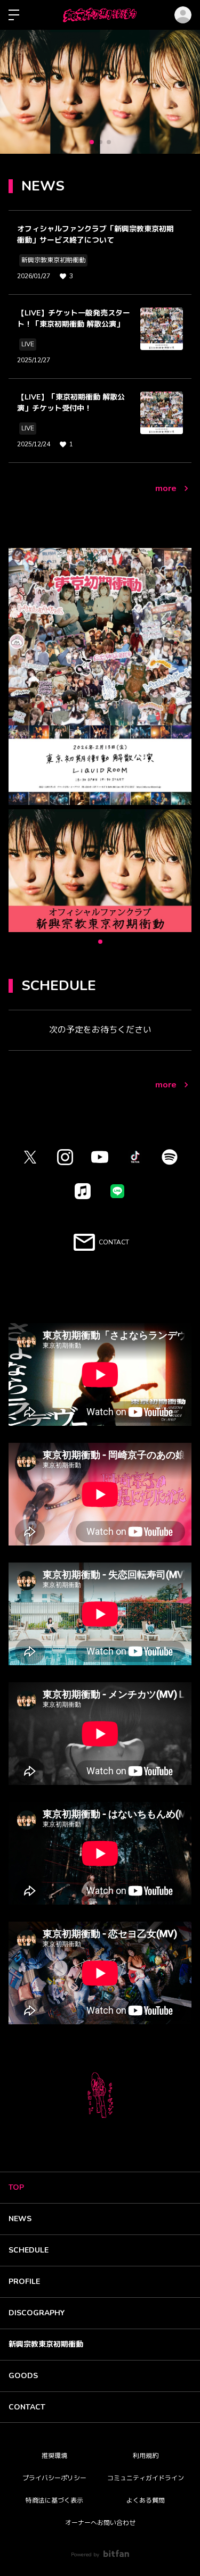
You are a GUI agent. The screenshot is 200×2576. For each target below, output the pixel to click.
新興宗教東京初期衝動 (46, 2344)
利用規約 (146, 2456)
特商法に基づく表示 (54, 2500)
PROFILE (24, 2282)
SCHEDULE (29, 2250)
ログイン (183, 15)
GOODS (23, 2376)
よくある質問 (146, 2500)
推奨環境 (54, 2456)
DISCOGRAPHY (37, 2313)
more (166, 488)
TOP (16, 2187)
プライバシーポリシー (54, 2478)
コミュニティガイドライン (146, 2478)
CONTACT (27, 2407)
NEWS (20, 2219)
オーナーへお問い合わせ (100, 2523)
